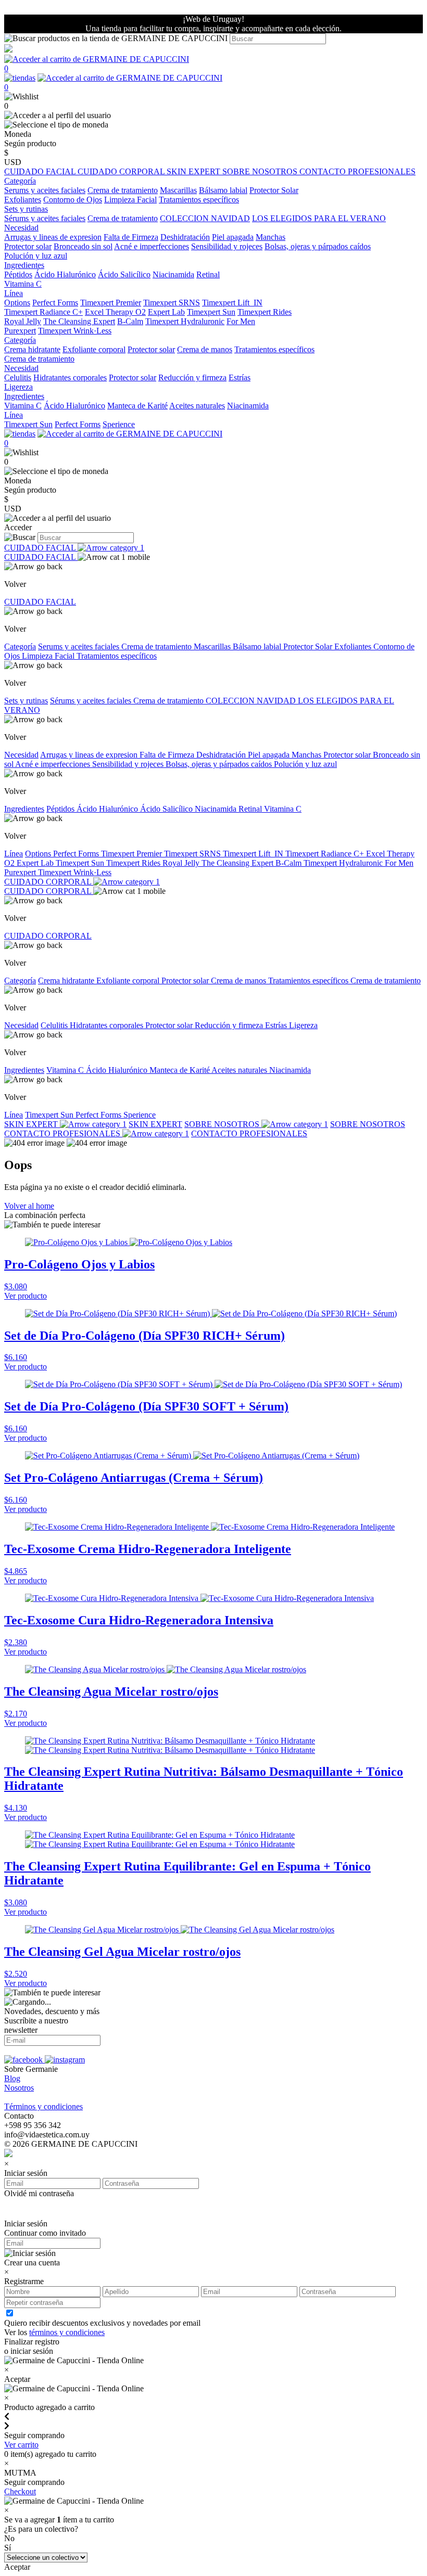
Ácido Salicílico (124, 274)
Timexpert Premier (111, 303)
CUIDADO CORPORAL (122, 171)
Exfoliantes (23, 200)
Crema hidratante (32, 349)
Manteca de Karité (137, 406)
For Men (241, 321)
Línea (14, 854)
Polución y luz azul (36, 256)
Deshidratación (185, 237)
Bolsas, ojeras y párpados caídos (318, 246)
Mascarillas (178, 190)
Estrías (240, 377)
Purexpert (20, 331)
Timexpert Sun (211, 312)
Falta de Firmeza (131, 237)
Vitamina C (23, 284)
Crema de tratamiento (123, 190)
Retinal (208, 274)
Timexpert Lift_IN (232, 303)
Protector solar (28, 246)
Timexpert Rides (265, 312)
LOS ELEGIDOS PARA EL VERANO (319, 218)
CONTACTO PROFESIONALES (357, 171)
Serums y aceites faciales (45, 190)
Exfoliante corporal (94, 349)
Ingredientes (24, 809)
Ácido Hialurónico (65, 274)
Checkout (20, 2491)
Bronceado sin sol (83, 246)
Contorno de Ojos (73, 200)
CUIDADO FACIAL (41, 171)
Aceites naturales (197, 406)
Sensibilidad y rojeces (227, 246)
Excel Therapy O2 (115, 312)
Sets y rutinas (26, 701)
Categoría (20, 646)
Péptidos (18, 274)
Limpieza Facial (130, 200)
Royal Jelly (23, 321)
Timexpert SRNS (172, 303)
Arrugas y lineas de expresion (53, 237)
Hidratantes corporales (70, 377)
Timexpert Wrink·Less (75, 331)
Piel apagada (233, 237)
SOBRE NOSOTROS (261, 171)
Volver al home (29, 1206)
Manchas (271, 237)
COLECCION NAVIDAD (205, 218)
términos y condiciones (67, 2332)
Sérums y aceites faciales (45, 218)
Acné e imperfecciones (152, 246)
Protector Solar (274, 190)
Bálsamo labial (223, 190)
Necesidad (21, 755)
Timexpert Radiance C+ (43, 312)
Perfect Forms (55, 303)
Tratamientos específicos (199, 200)
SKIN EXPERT (194, 171)
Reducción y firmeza (192, 377)
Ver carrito (21, 2445)
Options (17, 303)
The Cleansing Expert (79, 321)
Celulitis (18, 377)
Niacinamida (173, 274)
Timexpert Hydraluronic (185, 321)
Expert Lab (166, 312)
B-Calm (130, 321)
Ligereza (18, 387)
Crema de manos (205, 349)
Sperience (119, 424)
